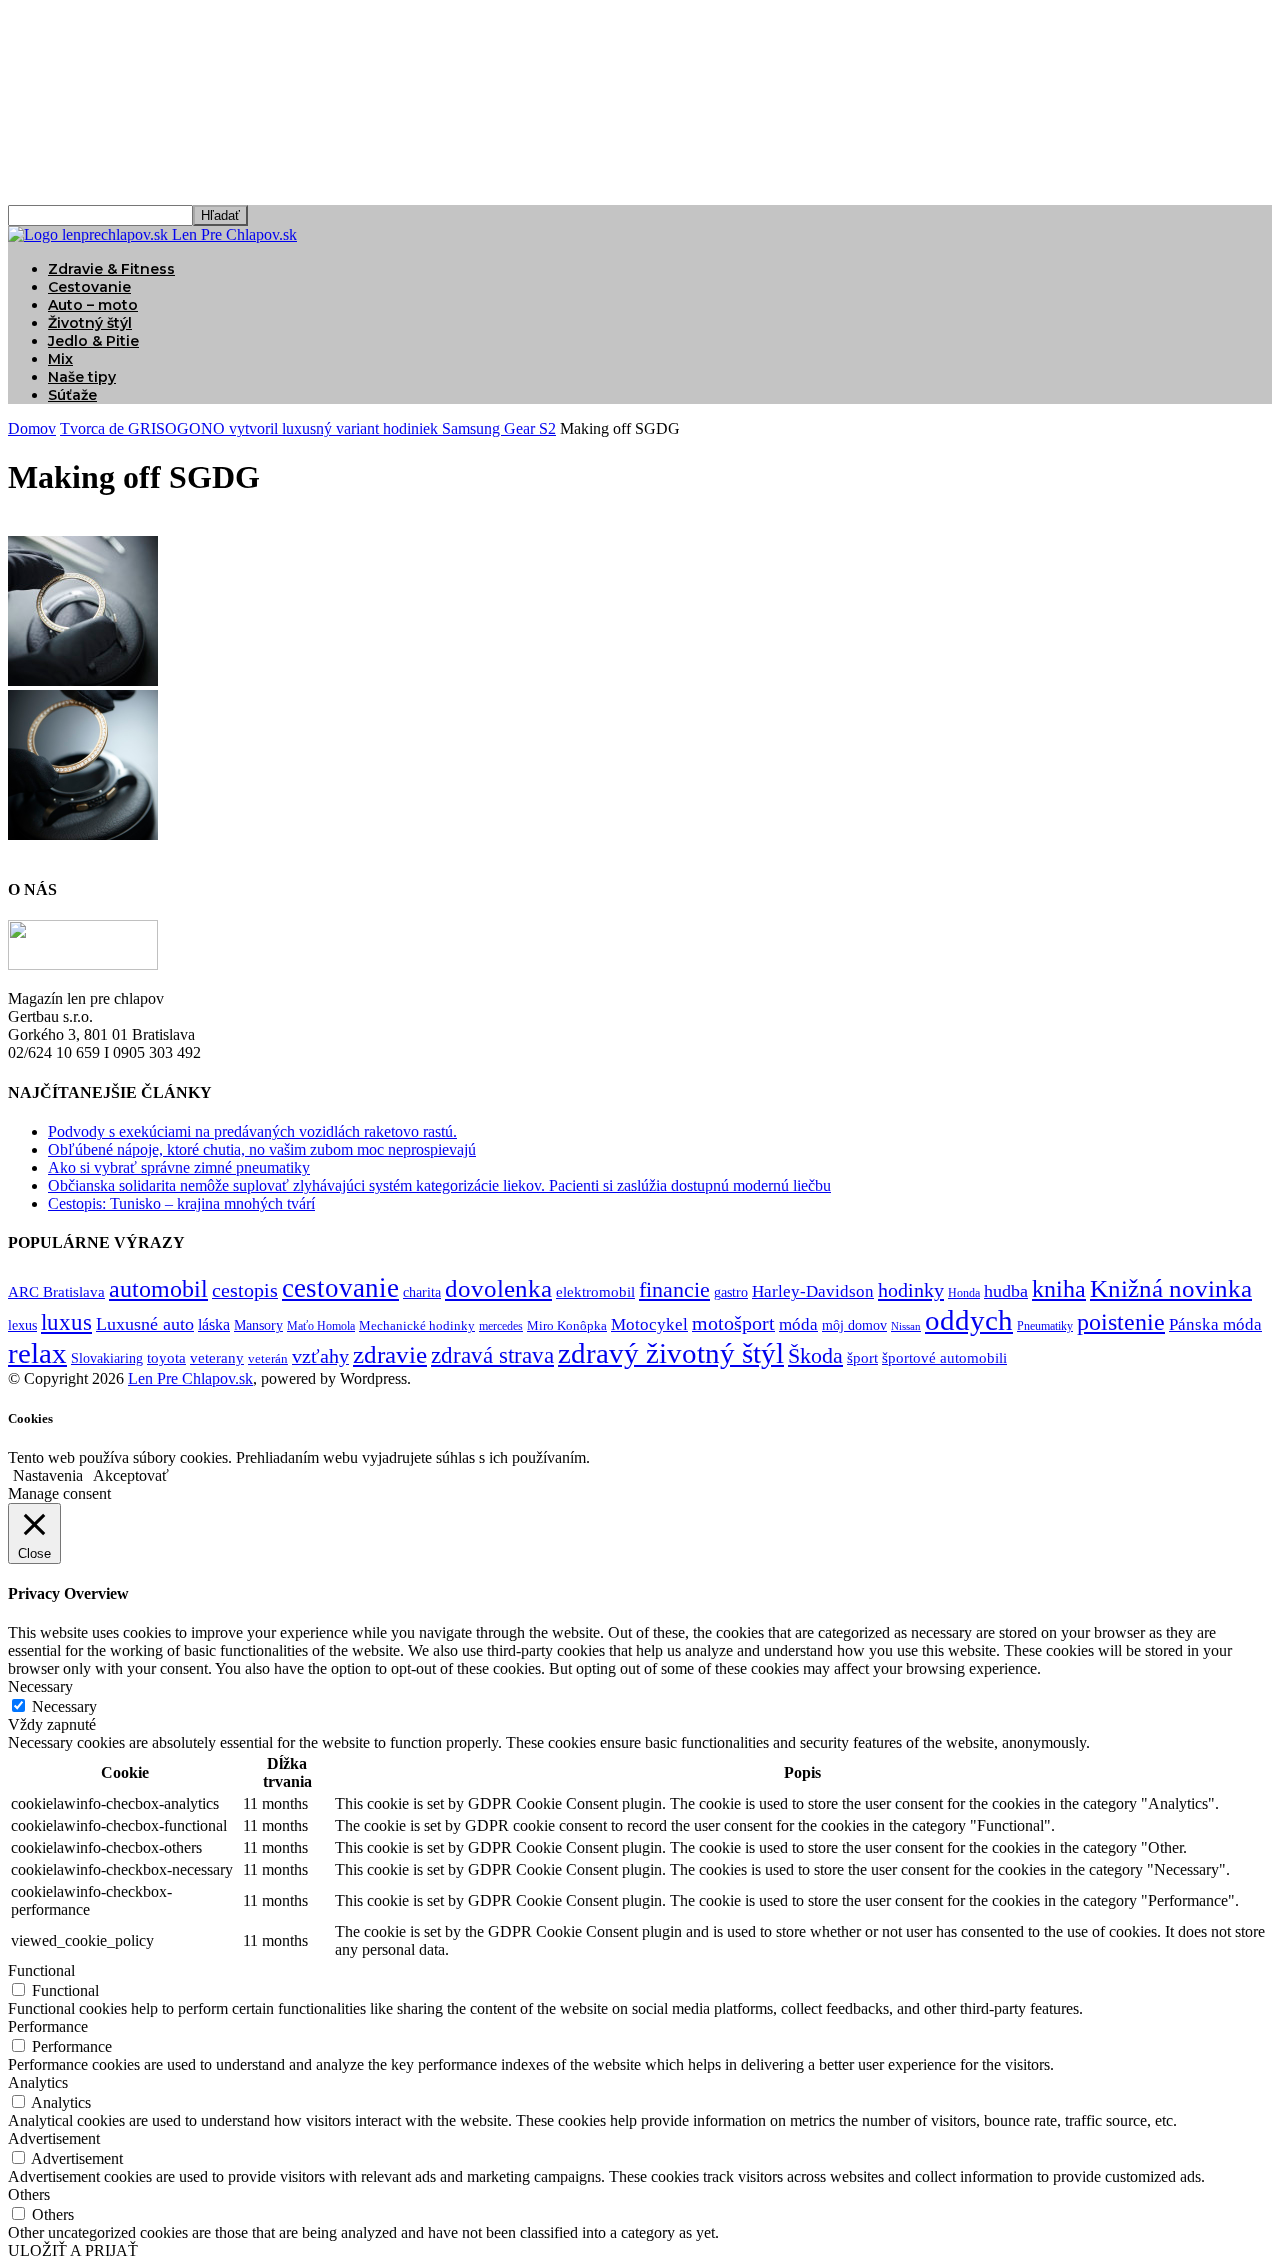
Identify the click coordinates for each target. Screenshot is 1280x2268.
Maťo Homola (321, 1326)
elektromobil (595, 1292)
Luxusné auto (145, 1324)
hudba (1006, 1291)
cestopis (245, 1290)
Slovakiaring (107, 1358)
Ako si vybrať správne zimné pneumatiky (179, 1167)
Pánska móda (1215, 1324)
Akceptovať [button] (131, 1475)
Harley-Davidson (813, 1291)
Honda (964, 1293)
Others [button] (29, 2194)
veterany (217, 1358)
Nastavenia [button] (48, 1475)
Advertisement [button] (54, 2138)
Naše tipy (82, 377)
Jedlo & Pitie (93, 341)
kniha (1059, 1289)
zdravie (390, 1354)
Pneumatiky (1045, 1326)
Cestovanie (89, 287)
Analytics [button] (38, 2082)
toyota (166, 1358)
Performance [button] (48, 2026)
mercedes (501, 1326)
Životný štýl (90, 323)
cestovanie (340, 1288)
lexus (22, 1325)
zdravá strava (492, 1355)
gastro (731, 1292)
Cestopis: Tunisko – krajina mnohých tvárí (181, 1203)
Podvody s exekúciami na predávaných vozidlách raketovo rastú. (252, 1131)
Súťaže (72, 395)
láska (214, 1324)
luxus (66, 1322)
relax (37, 1353)
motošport (733, 1323)
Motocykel (649, 1324)
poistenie (1121, 1322)
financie (674, 1289)
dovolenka (498, 1288)
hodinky (911, 1290)
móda (798, 1324)
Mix (60, 359)
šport (862, 1358)
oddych (969, 1320)
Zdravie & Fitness (111, 269)
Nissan (906, 1326)
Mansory (258, 1325)
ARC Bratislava (56, 1292)
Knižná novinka (1171, 1288)
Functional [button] (41, 1970)
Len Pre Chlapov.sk (190, 1378)
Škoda (815, 1355)
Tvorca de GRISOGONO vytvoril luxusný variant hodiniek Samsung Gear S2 (308, 428)
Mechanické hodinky (417, 1325)
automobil (158, 1288)
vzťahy (320, 1356)
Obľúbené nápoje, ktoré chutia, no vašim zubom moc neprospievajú (262, 1149)
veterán (268, 1358)
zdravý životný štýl (671, 1353)
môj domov (854, 1325)
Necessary (64, 1706)
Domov (32, 428)
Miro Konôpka (567, 1325)
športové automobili (944, 1357)
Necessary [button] (40, 1686)
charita (422, 1292)
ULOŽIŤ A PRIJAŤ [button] (73, 2250)
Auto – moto (93, 305)
